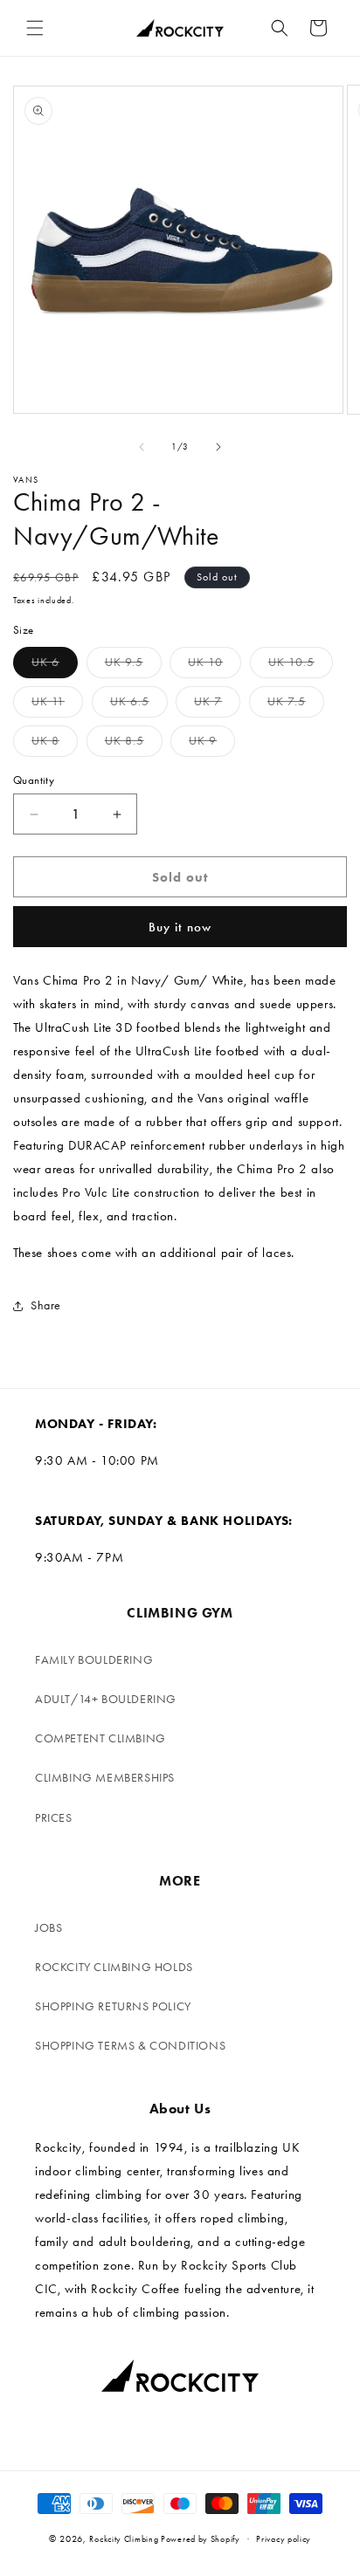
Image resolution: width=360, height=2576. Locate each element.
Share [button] (46, 1305)
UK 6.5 (139, 705)
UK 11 (57, 705)
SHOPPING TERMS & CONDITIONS (130, 2046)
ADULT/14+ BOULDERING (106, 1699)
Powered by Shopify (201, 2539)
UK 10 (215, 666)
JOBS (48, 1928)
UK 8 (55, 745)
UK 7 (217, 705)
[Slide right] (218, 447)
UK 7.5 (296, 705)
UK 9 (212, 745)
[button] (35, 28)
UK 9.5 (133, 666)
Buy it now (180, 927)
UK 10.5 (301, 666)
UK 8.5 (134, 745)
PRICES (54, 1818)
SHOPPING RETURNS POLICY (113, 2006)
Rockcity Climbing (124, 2539)
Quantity (34, 780)
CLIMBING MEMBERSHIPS (105, 1778)
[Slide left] (142, 447)
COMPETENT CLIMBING (100, 1738)
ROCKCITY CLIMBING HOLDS (114, 1967)
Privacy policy (284, 2539)
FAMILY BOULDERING (94, 1660)
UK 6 (55, 666)
